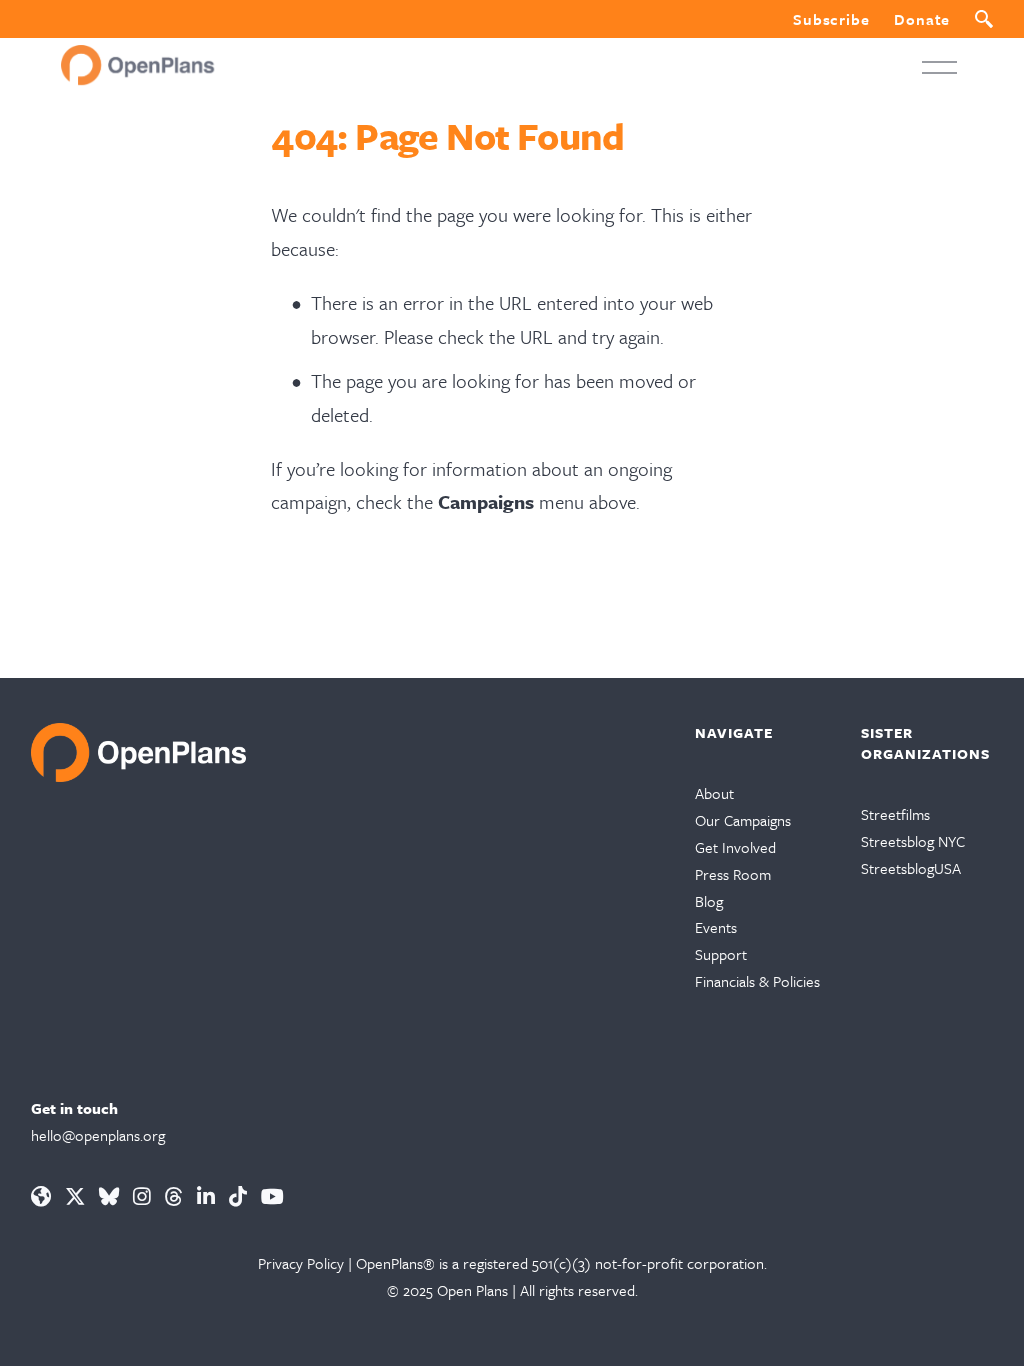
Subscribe (831, 19)
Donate (922, 19)
